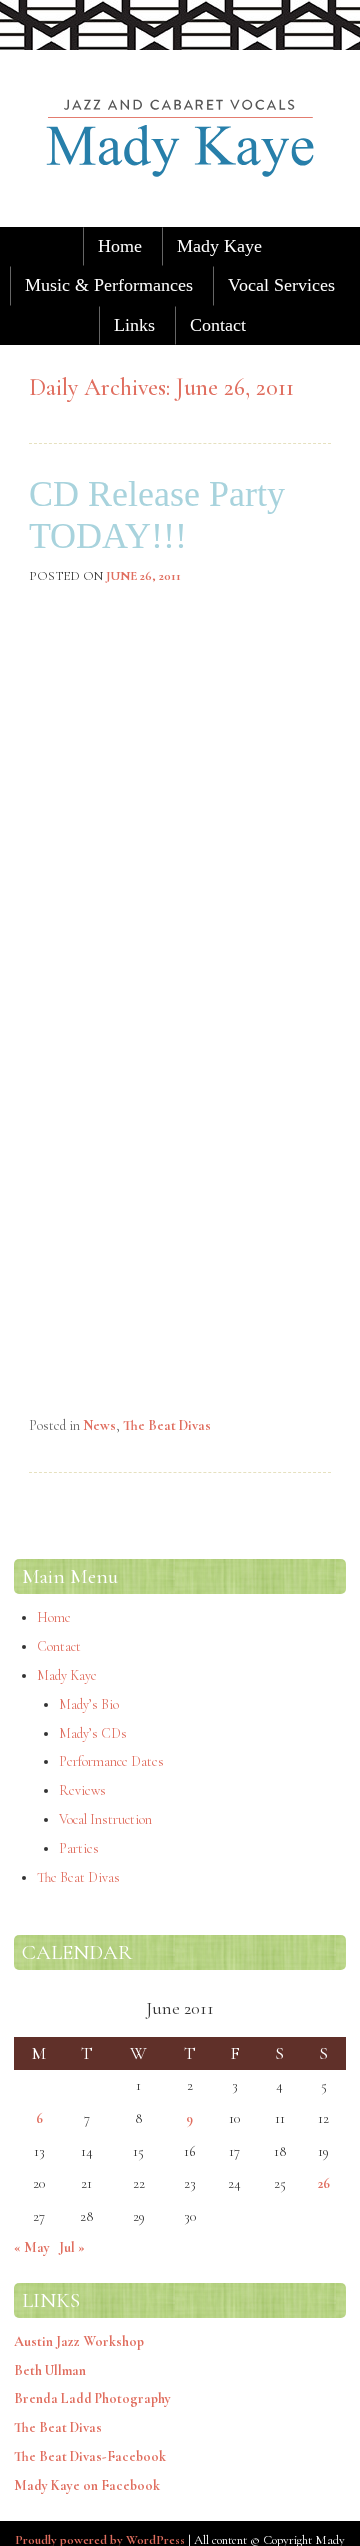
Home (120, 246)
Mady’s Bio (89, 1704)
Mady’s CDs (93, 1733)
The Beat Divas (167, 1425)
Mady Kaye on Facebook (87, 2485)
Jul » (72, 2247)
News (99, 1425)
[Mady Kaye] (180, 212)
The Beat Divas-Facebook (90, 2456)
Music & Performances (109, 285)
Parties (79, 1848)
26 (324, 2183)
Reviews (82, 1790)
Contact (218, 325)
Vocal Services (281, 285)
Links (134, 325)
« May (32, 2247)
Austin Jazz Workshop (79, 2341)
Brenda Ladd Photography (92, 2398)
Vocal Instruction (105, 1819)
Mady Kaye (219, 246)
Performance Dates (111, 1761)
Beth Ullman (50, 2370)
